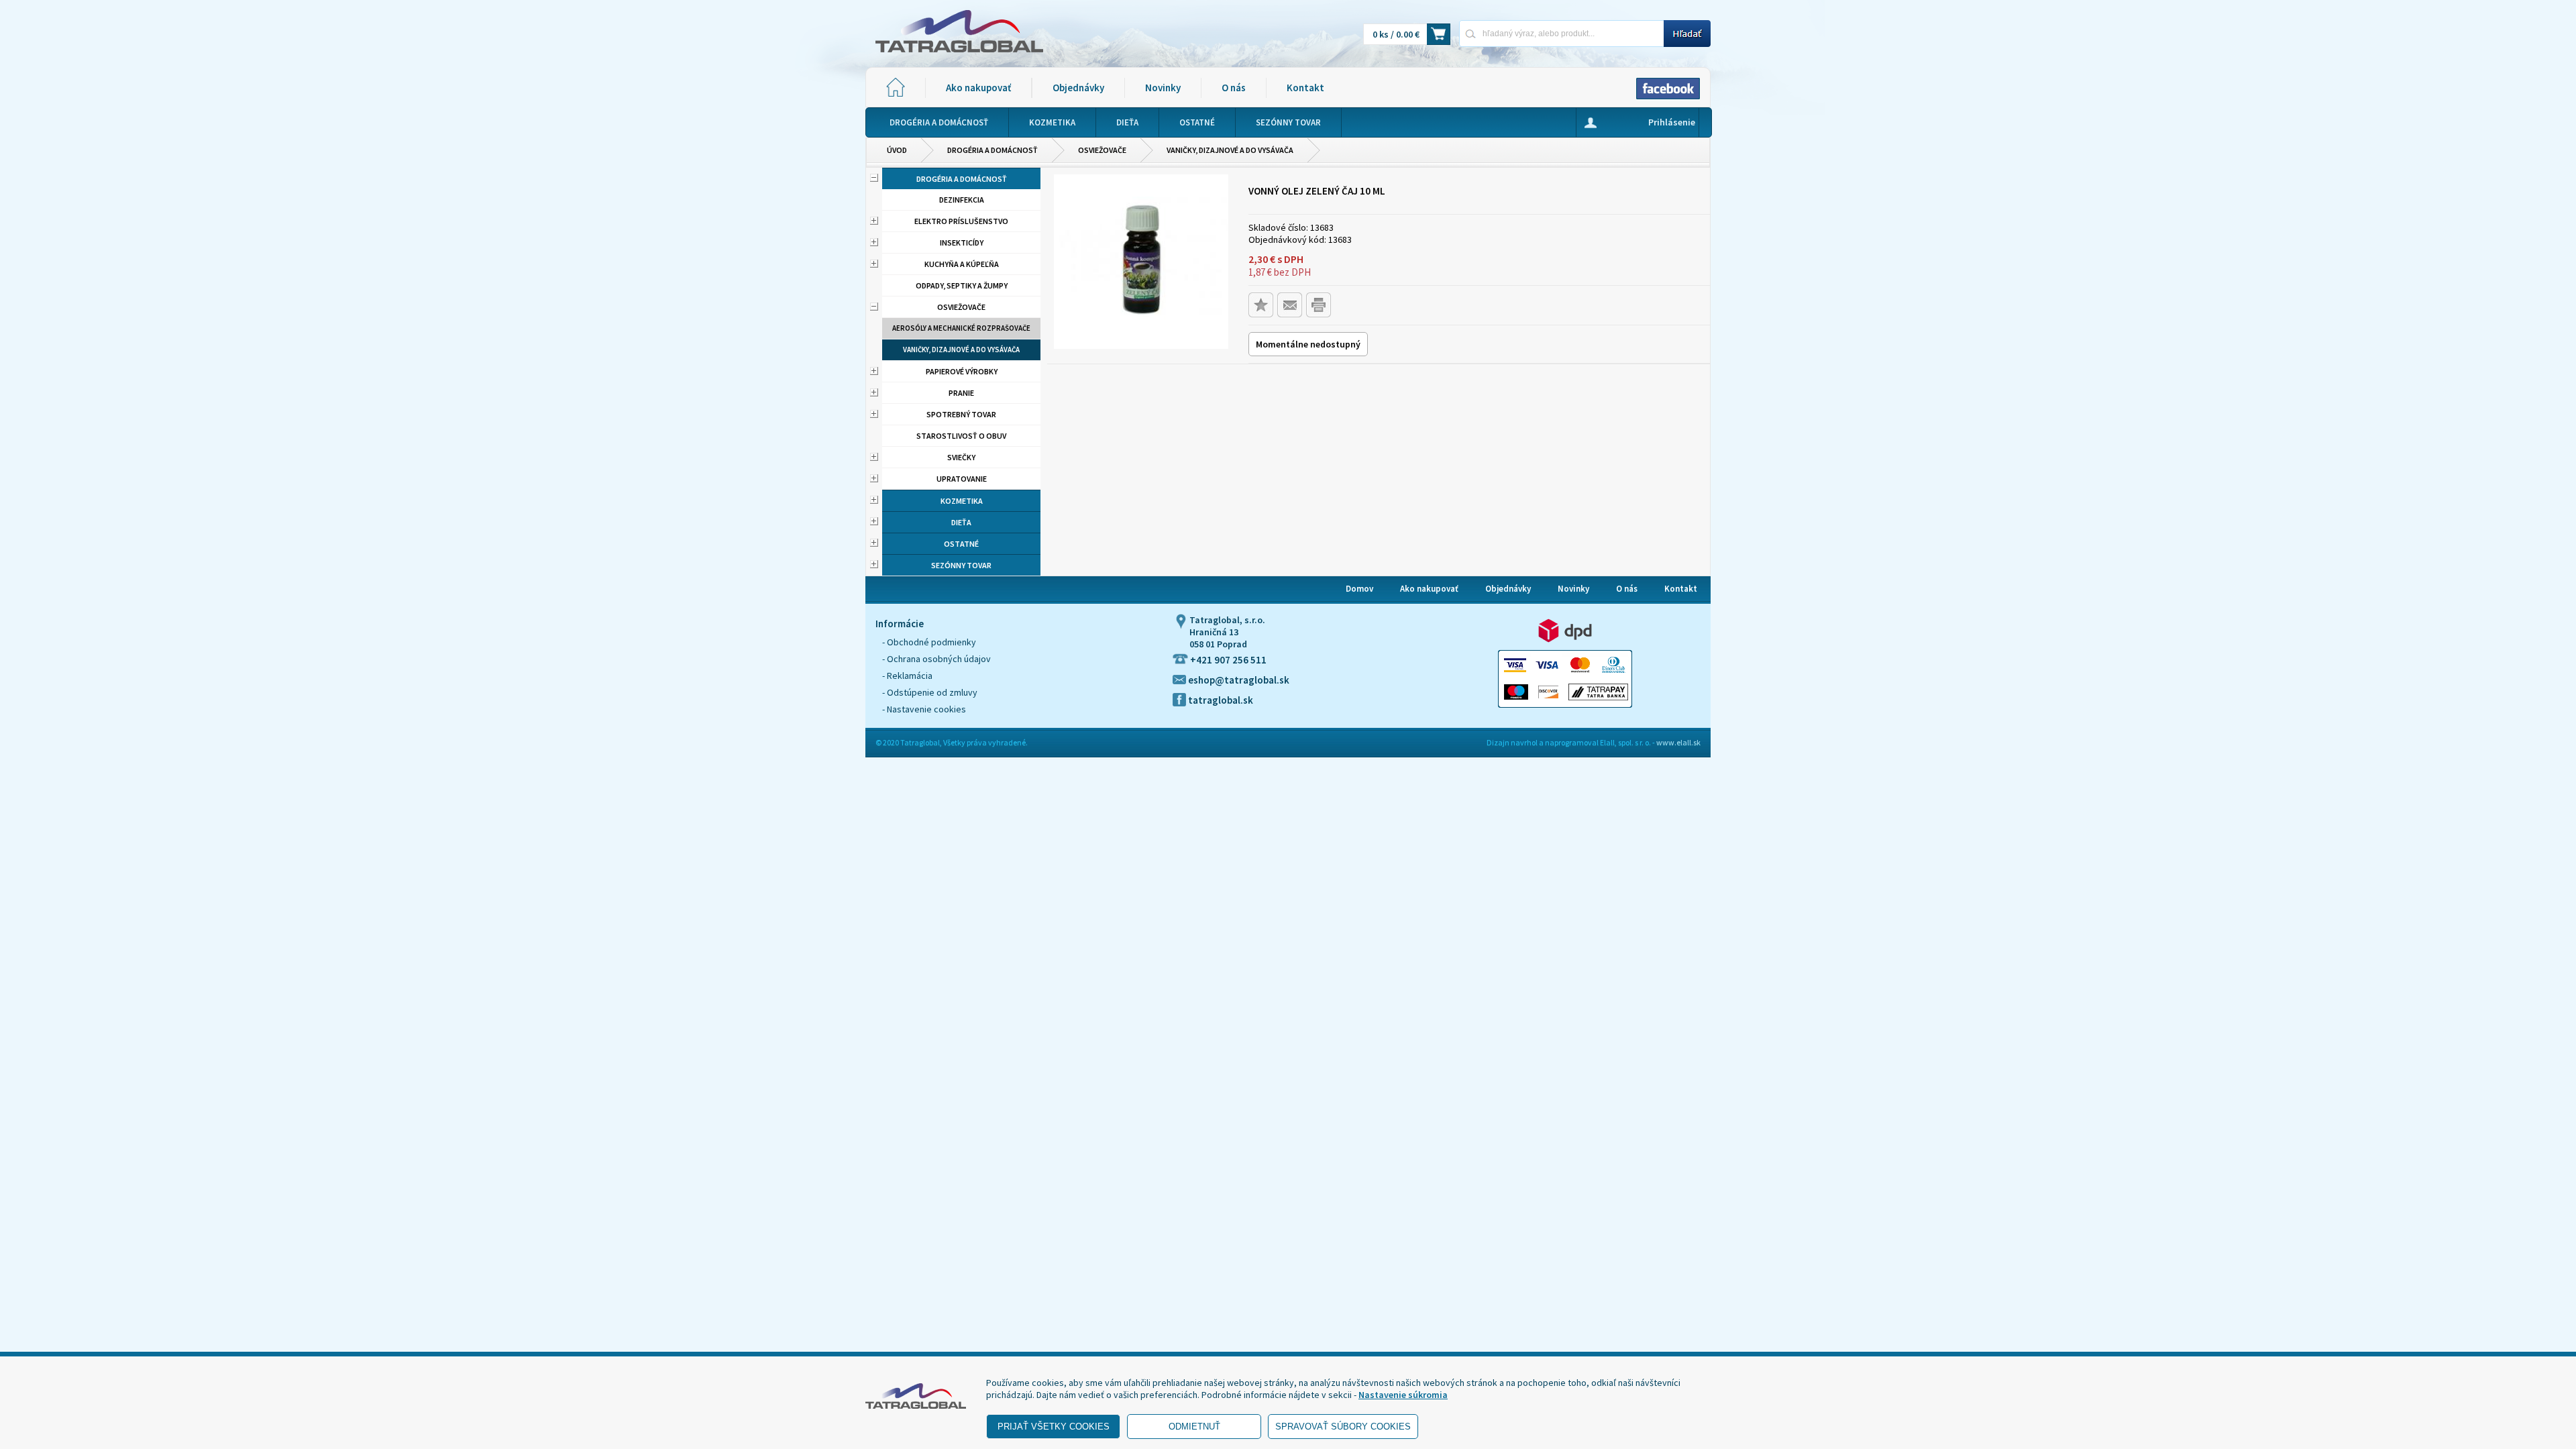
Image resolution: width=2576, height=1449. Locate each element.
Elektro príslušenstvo (961, 221)
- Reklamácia (907, 676)
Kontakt (1305, 88)
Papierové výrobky (962, 371)
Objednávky (1078, 88)
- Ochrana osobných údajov (936, 659)
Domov (1359, 589)
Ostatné (961, 544)
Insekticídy (962, 243)
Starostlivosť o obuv (961, 436)
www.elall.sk (1678, 742)
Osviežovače (1102, 150)
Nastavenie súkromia (1403, 1395)
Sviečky (961, 457)
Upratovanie (962, 479)
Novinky (1163, 88)
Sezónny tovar (961, 565)
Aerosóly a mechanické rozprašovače (961, 328)
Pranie (961, 393)
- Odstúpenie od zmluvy (930, 692)
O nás (1234, 88)
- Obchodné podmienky (929, 642)
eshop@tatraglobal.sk (1238, 680)
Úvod (897, 150)
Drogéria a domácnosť (992, 150)
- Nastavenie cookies (924, 709)
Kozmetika (962, 501)
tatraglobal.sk (1220, 700)
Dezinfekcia (962, 200)
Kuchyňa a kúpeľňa (962, 264)
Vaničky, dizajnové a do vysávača (1230, 150)
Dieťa (961, 522)
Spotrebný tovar (961, 414)
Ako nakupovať (978, 88)
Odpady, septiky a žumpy (962, 285)
